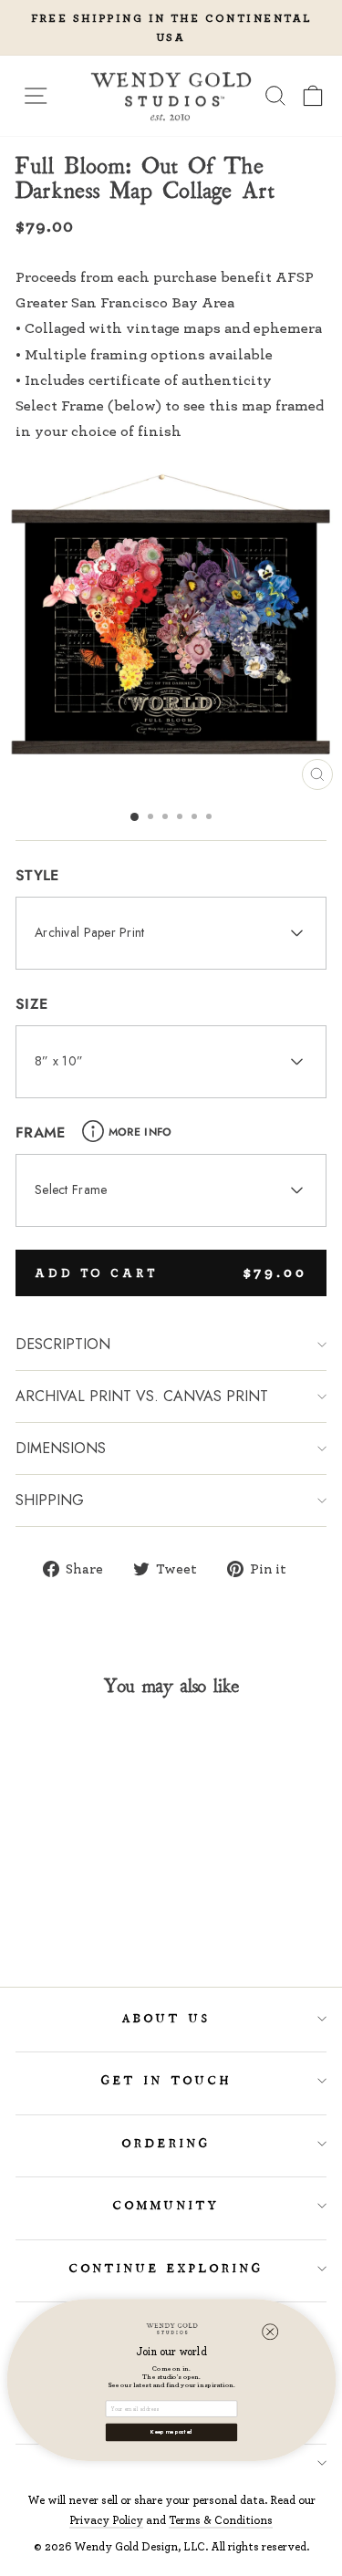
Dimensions (61, 1448)
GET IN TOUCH (166, 2081)
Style (37, 875)
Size (31, 1004)
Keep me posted (171, 2432)
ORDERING (166, 2144)
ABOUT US (166, 2019)
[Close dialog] (270, 2332)
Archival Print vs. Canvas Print (142, 1396)
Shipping (50, 1500)
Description (63, 1344)
